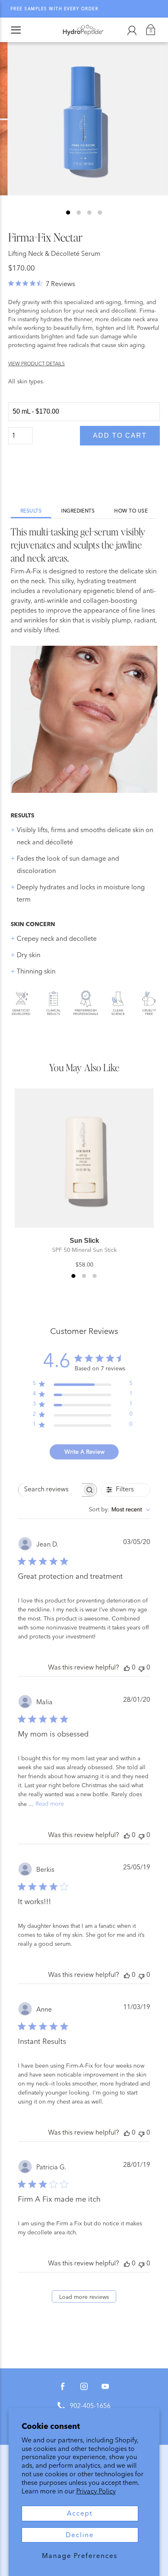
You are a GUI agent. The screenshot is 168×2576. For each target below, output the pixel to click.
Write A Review (84, 1452)
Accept (80, 2513)
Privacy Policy (96, 2491)
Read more (50, 1804)
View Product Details (36, 364)
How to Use (131, 511)
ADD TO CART (120, 435)
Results (31, 511)
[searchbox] (50, 1490)
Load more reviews (84, 2297)
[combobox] (119, 1510)
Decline (80, 2535)
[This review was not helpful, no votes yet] (141, 1668)
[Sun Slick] (84, 1158)
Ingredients (78, 511)
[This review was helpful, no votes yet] (127, 1668)
